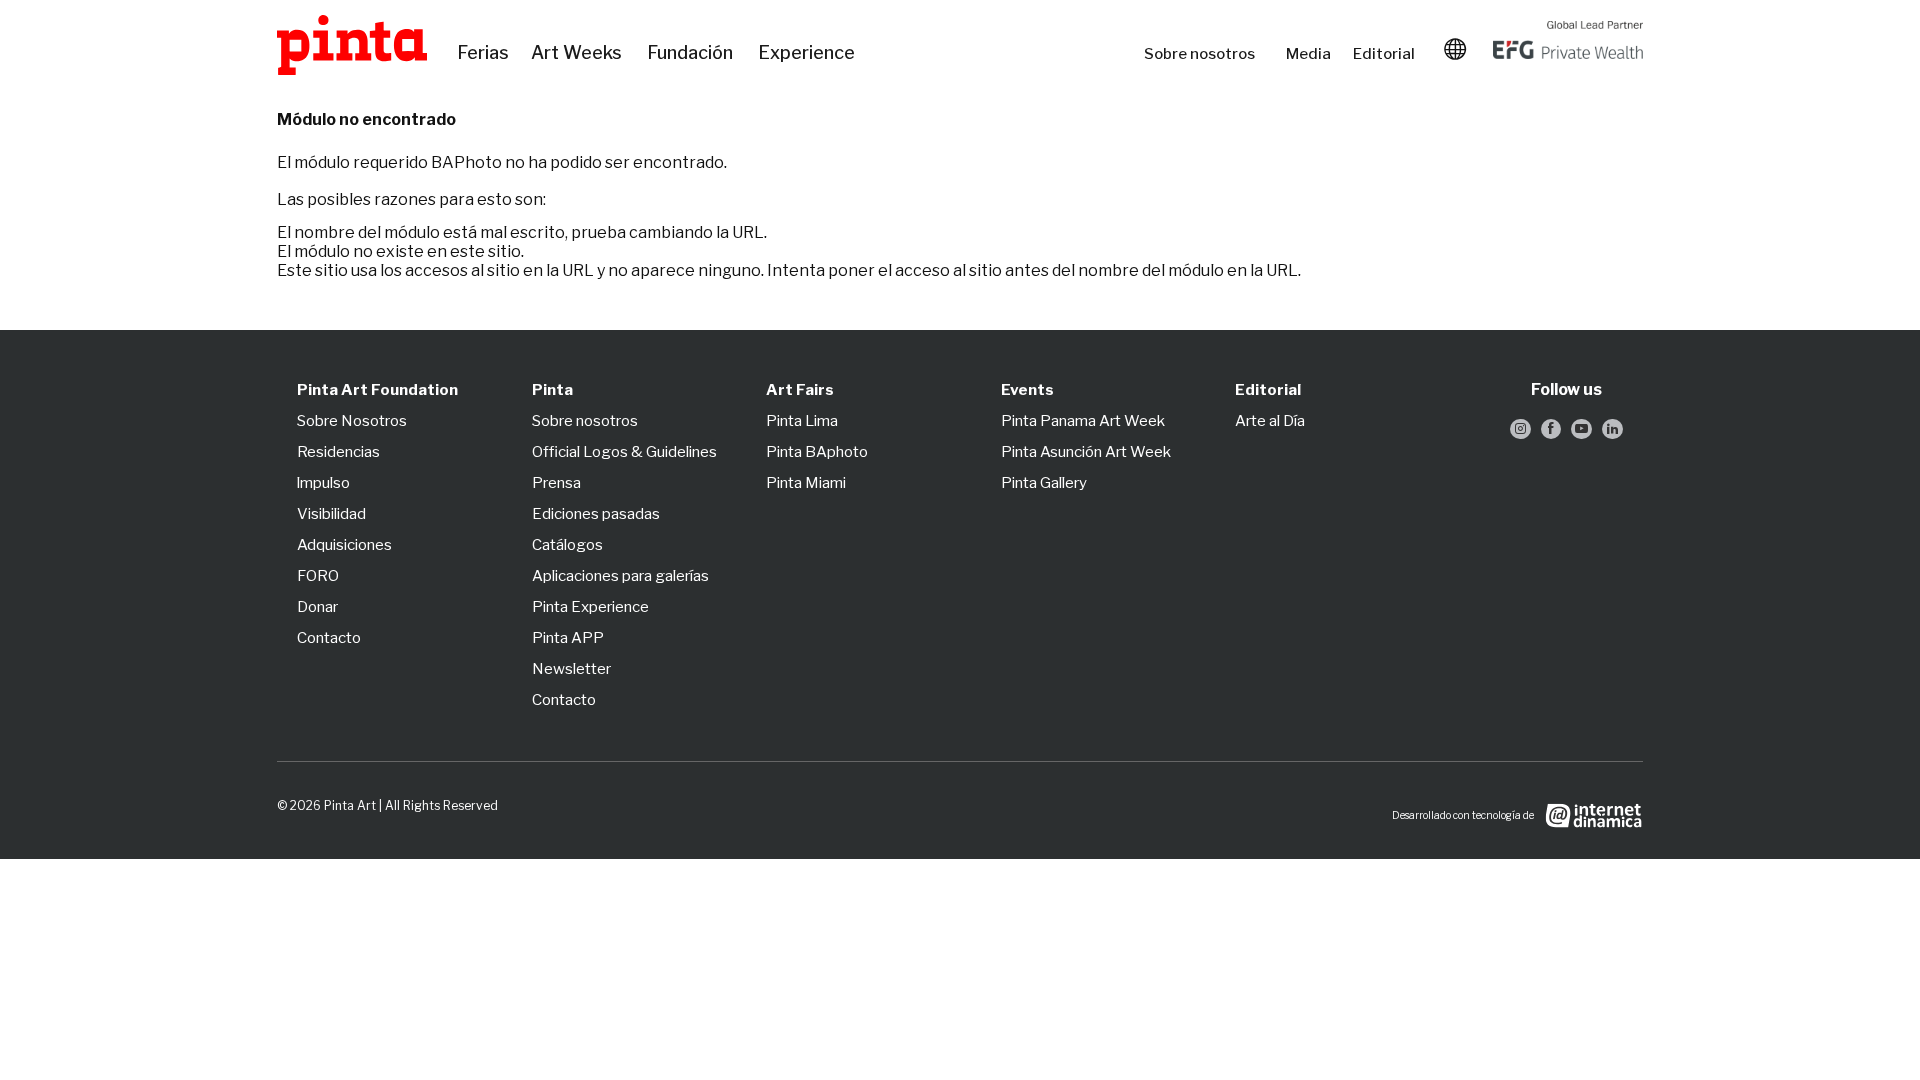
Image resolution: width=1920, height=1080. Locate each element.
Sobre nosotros (1205, 54)
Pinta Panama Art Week (1083, 421)
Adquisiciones (344, 545)
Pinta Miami (806, 483)
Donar (317, 607)
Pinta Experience (590, 607)
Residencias (338, 452)
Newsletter (571, 669)
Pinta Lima (802, 421)
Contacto (329, 638)
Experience (808, 53)
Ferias (484, 53)
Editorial (1386, 54)
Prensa (556, 483)
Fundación (692, 53)
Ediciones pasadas (596, 514)
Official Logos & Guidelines (624, 452)
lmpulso (323, 483)
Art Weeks (579, 53)
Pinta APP (568, 638)
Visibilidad (331, 514)
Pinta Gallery (1044, 483)
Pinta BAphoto (817, 452)
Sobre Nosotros (352, 421)
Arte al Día (1270, 421)
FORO (318, 576)
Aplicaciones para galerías (620, 576)
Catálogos (567, 545)
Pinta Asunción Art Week (1086, 452)
